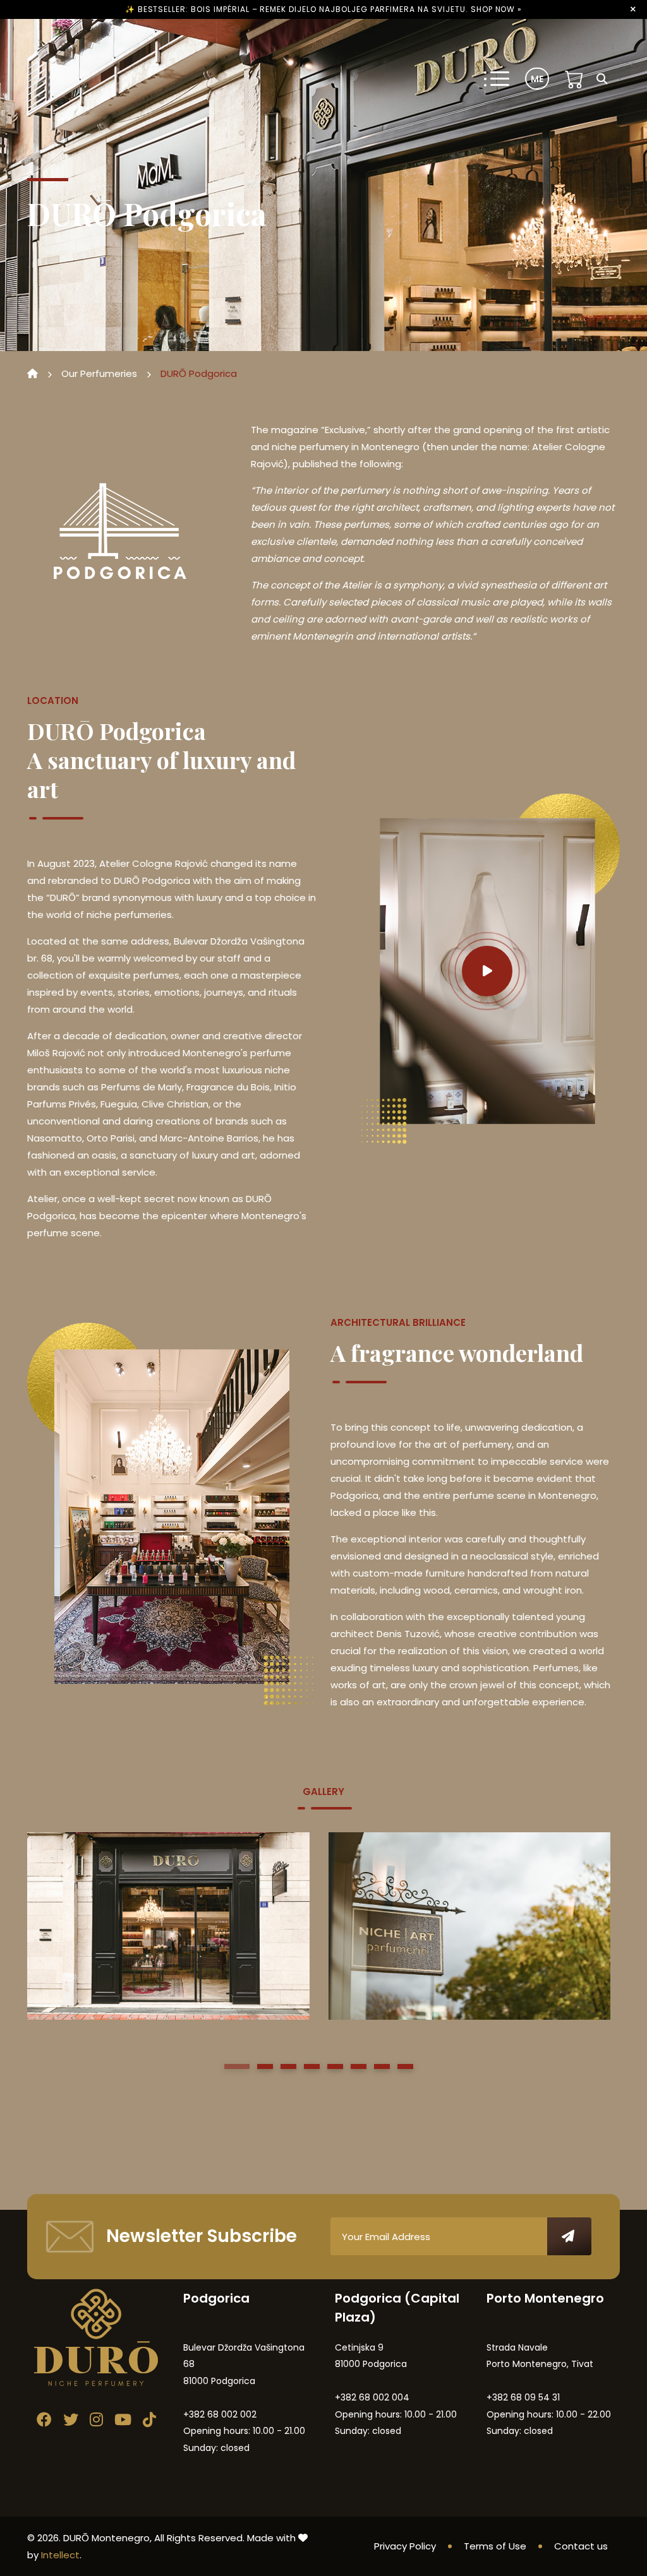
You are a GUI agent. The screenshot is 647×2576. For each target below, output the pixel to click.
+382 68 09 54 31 (523, 2397)
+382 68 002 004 (372, 2397)
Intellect (60, 2555)
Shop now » (497, 9)
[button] (237, 2066)
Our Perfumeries (99, 373)
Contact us (581, 2546)
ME (537, 79)
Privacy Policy (405, 2546)
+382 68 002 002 (220, 2414)
